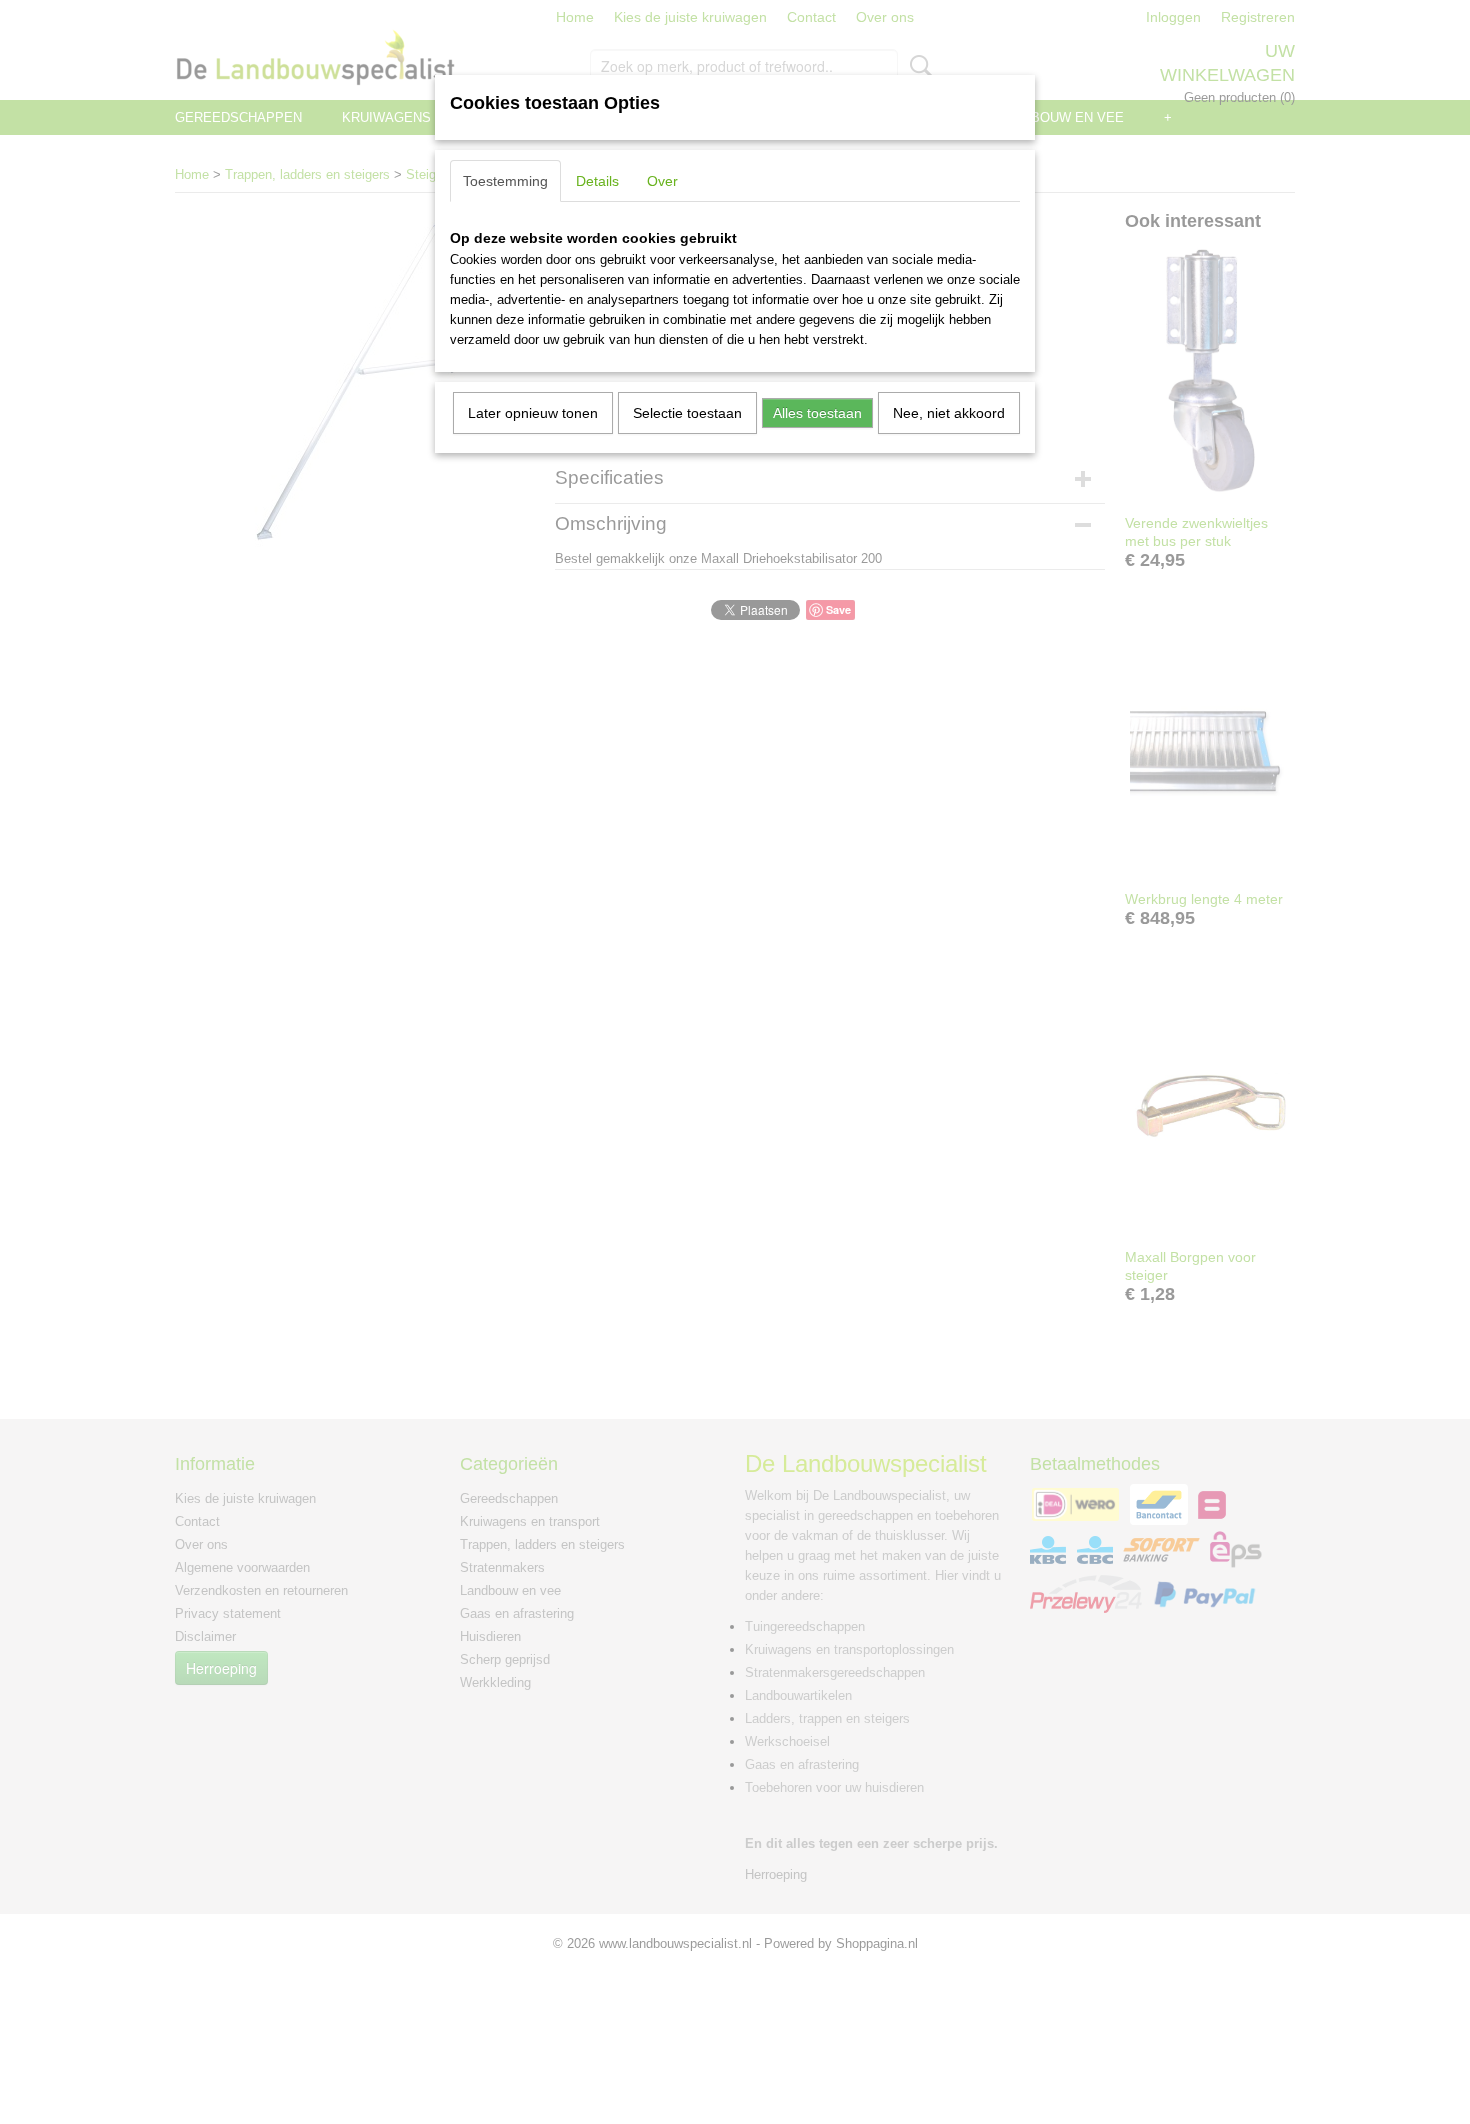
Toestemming (505, 181)
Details (597, 181)
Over (662, 181)
